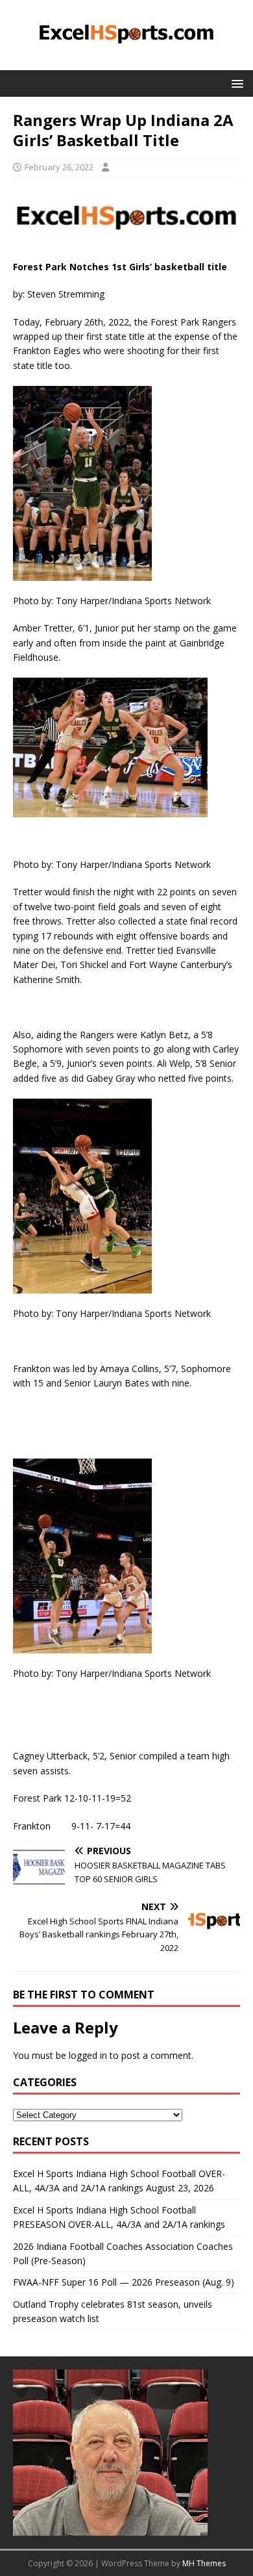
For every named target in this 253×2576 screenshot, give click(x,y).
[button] (235, 83)
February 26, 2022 (59, 167)
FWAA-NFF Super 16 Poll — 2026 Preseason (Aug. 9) (124, 2282)
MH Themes (204, 2563)
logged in (88, 2055)
